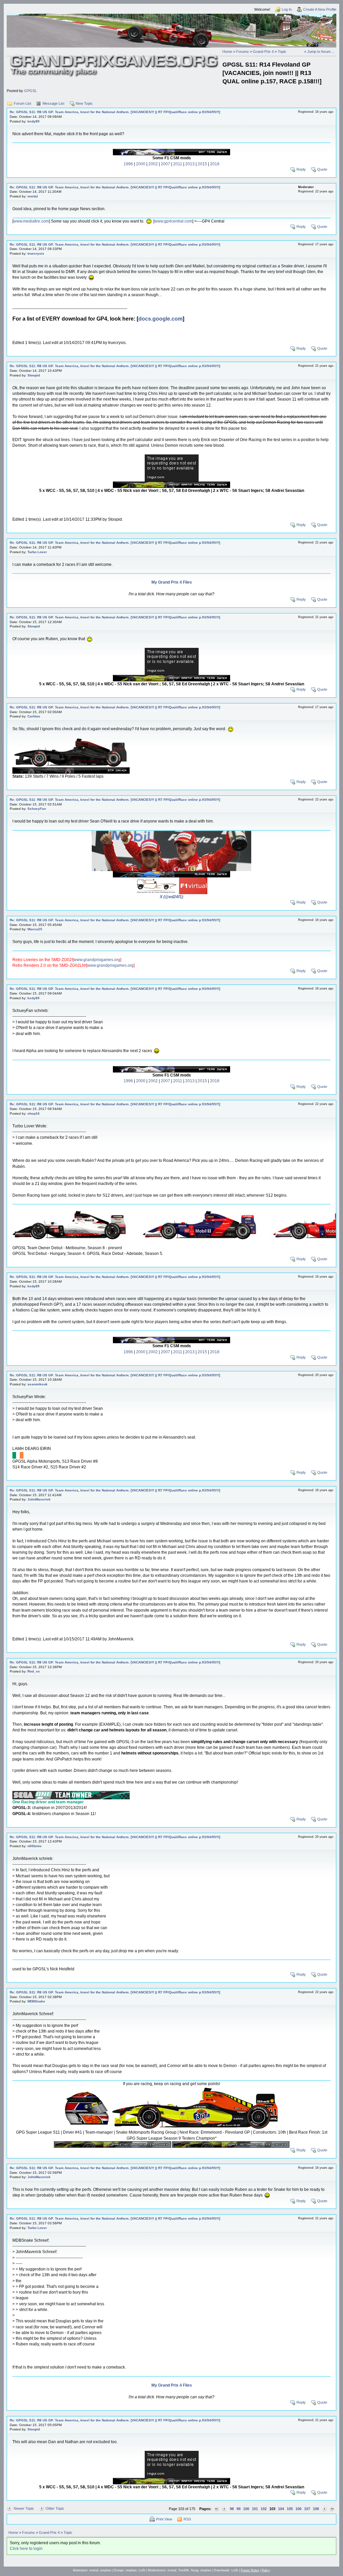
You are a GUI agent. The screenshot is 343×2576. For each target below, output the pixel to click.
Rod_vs (34, 1671)
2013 (190, 164)
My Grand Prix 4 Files (172, 582)
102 (264, 2509)
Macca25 (35, 929)
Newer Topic (24, 2508)
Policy (266, 2570)
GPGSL (30, 91)
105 (290, 2509)
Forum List (22, 103)
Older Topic (55, 2508)
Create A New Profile (320, 9)
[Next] (324, 2509)
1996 (128, 164)
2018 (215, 164)
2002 (153, 164)
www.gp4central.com (173, 221)
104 (281, 2509)
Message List (53, 103)
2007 (165, 164)
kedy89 (33, 121)
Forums (243, 52)
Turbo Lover (37, 552)
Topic (282, 52)
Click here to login (26, 2549)
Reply (301, 169)
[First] (216, 2509)
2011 (178, 164)
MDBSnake (36, 2001)
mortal (33, 196)
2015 (202, 164)
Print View (164, 2519)
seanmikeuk (38, 1384)
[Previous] (224, 2509)
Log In (287, 9)
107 (307, 2509)
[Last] (332, 2509)
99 (238, 2509)
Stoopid (34, 375)
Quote (322, 169)
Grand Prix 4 (263, 52)
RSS (187, 2519)
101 (255, 2509)
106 (298, 2509)
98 (232, 2509)
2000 (141, 164)
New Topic (84, 103)
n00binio (35, 1846)
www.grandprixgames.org (97, 960)
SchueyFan (37, 809)
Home (227, 52)
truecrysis (36, 253)
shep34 (33, 1113)
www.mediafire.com (31, 221)
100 (246, 2509)
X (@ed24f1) (171, 897)
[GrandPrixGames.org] (115, 57)
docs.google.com (160, 319)
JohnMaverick (39, 1499)
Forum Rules (250, 2570)
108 (316, 2509)
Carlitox (34, 716)
